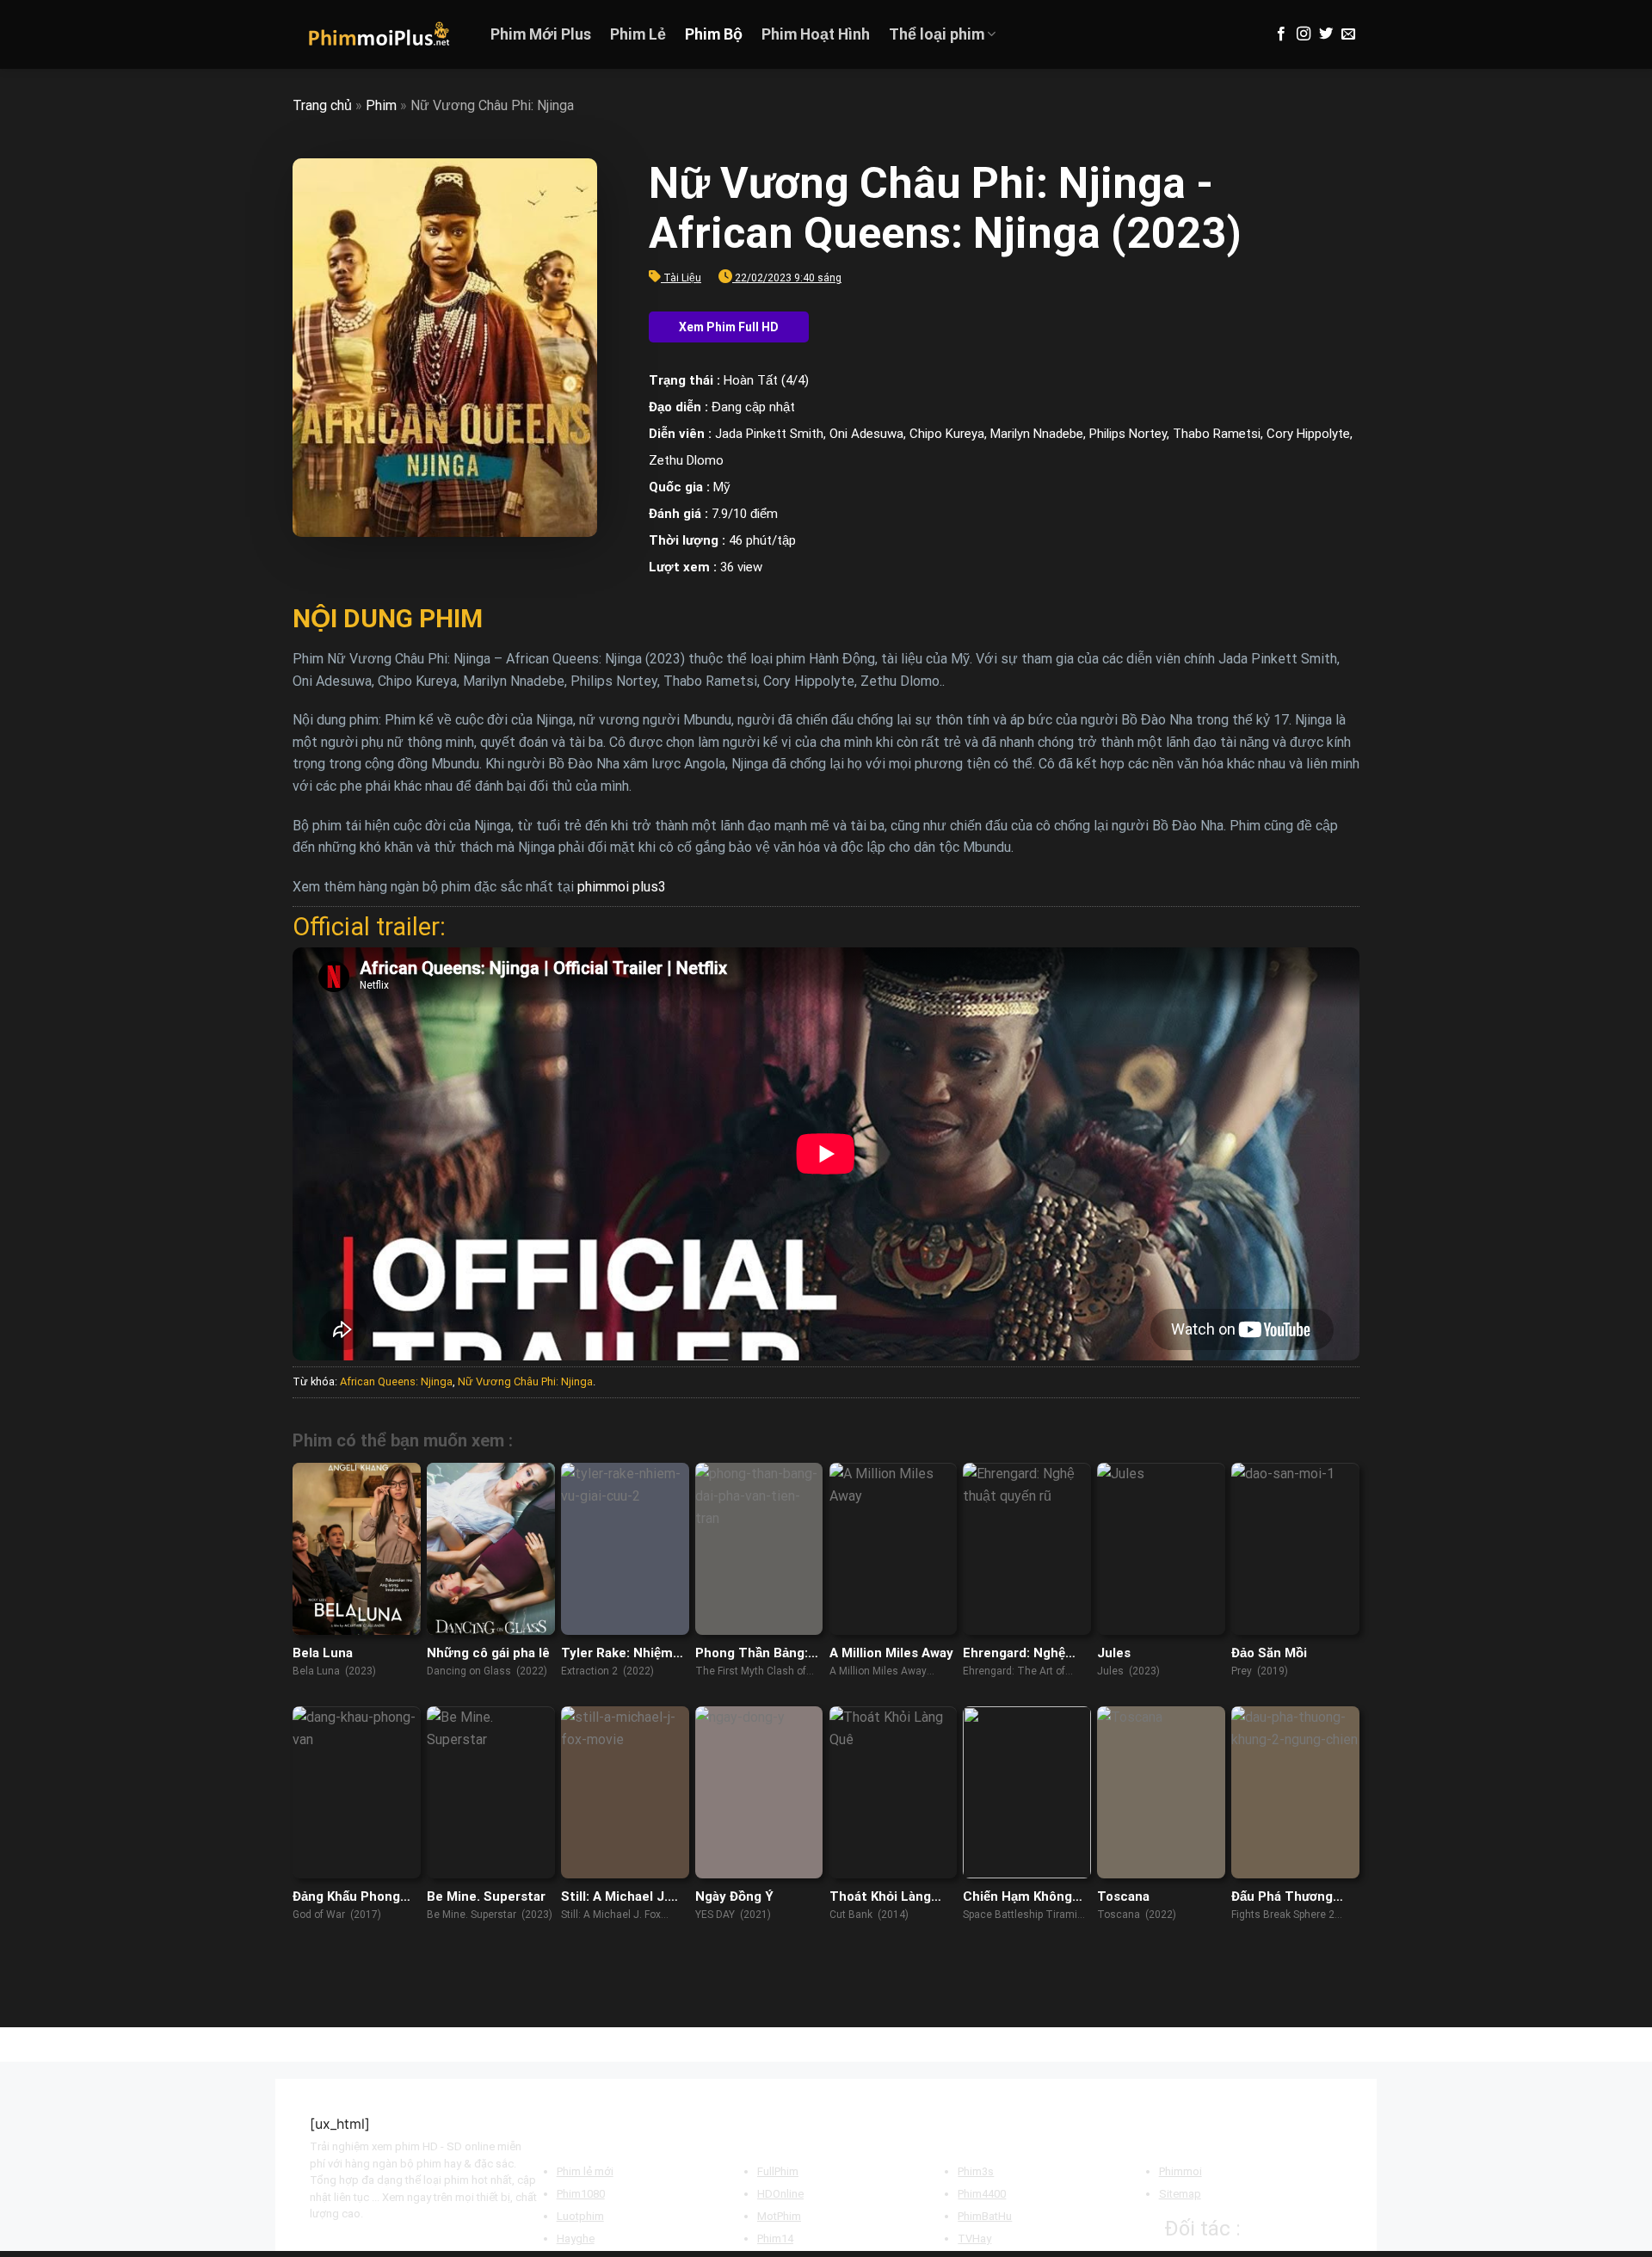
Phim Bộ (714, 34)
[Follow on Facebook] (1281, 34)
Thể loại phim (937, 34)
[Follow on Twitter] (1326, 34)
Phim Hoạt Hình (816, 34)
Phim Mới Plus (541, 34)
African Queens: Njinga (396, 1381)
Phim (381, 105)
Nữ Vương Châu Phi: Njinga (525, 1381)
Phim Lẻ (638, 34)
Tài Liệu (682, 278)
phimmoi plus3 (622, 887)
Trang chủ (322, 105)
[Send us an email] (1348, 34)
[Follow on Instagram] (1304, 34)
